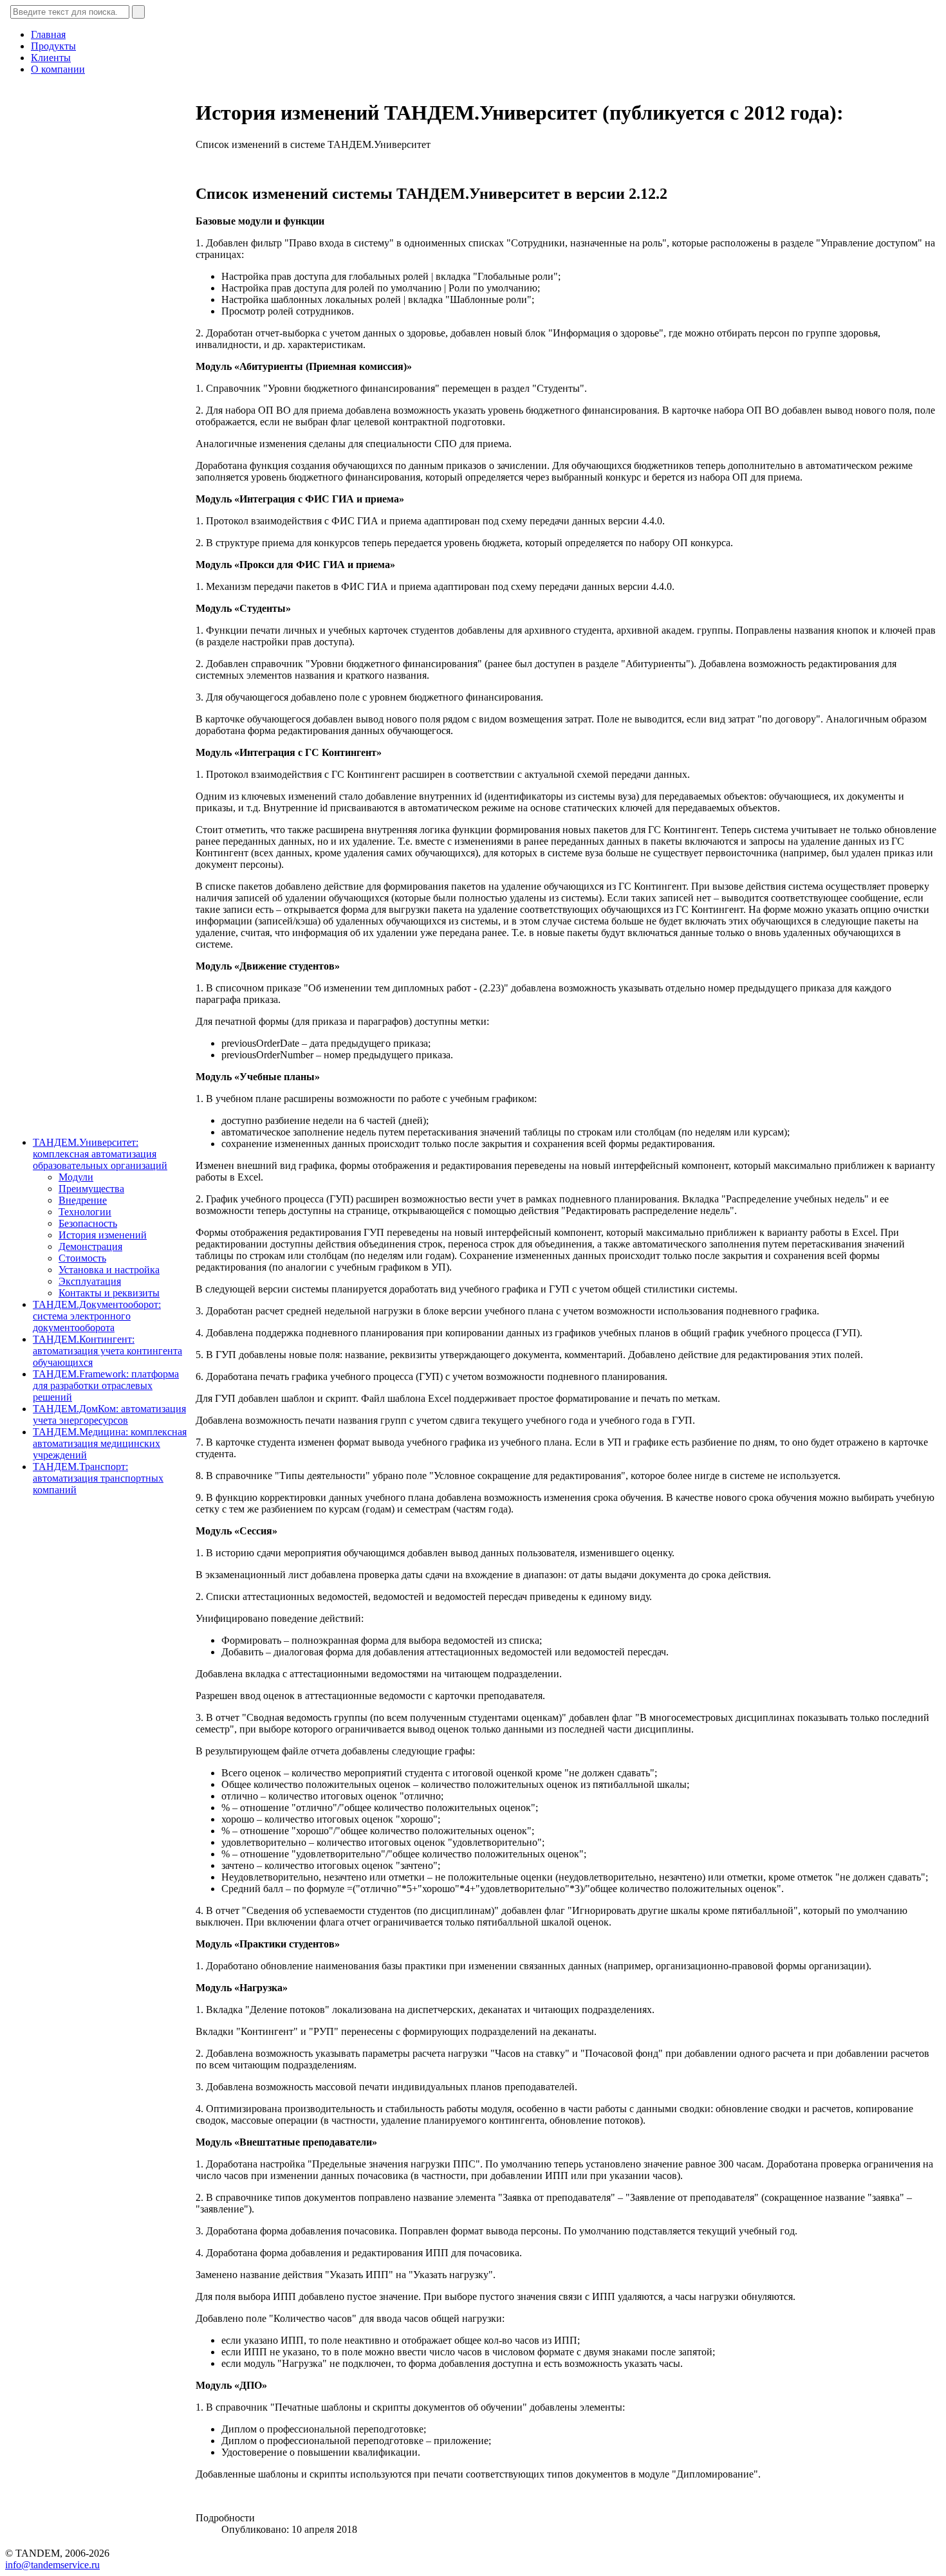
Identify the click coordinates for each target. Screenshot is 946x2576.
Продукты (53, 46)
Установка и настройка (109, 1270)
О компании (58, 69)
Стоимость (82, 1258)
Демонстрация (90, 1247)
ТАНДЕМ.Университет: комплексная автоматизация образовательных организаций (100, 1154)
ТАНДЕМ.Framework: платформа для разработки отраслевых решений (106, 1385)
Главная (48, 34)
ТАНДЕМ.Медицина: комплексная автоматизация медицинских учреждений (110, 1443)
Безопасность (88, 1223)
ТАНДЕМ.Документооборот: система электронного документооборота (97, 1316)
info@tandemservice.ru (52, 2565)
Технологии (85, 1212)
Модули (76, 1177)
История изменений (103, 1235)
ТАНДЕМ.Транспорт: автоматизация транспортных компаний (98, 1478)
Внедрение (83, 1200)
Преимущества (91, 1189)
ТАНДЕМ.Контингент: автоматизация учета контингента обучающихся (107, 1351)
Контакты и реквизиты (109, 1293)
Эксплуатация (90, 1281)
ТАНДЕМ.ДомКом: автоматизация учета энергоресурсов (109, 1414)
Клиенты (51, 58)
